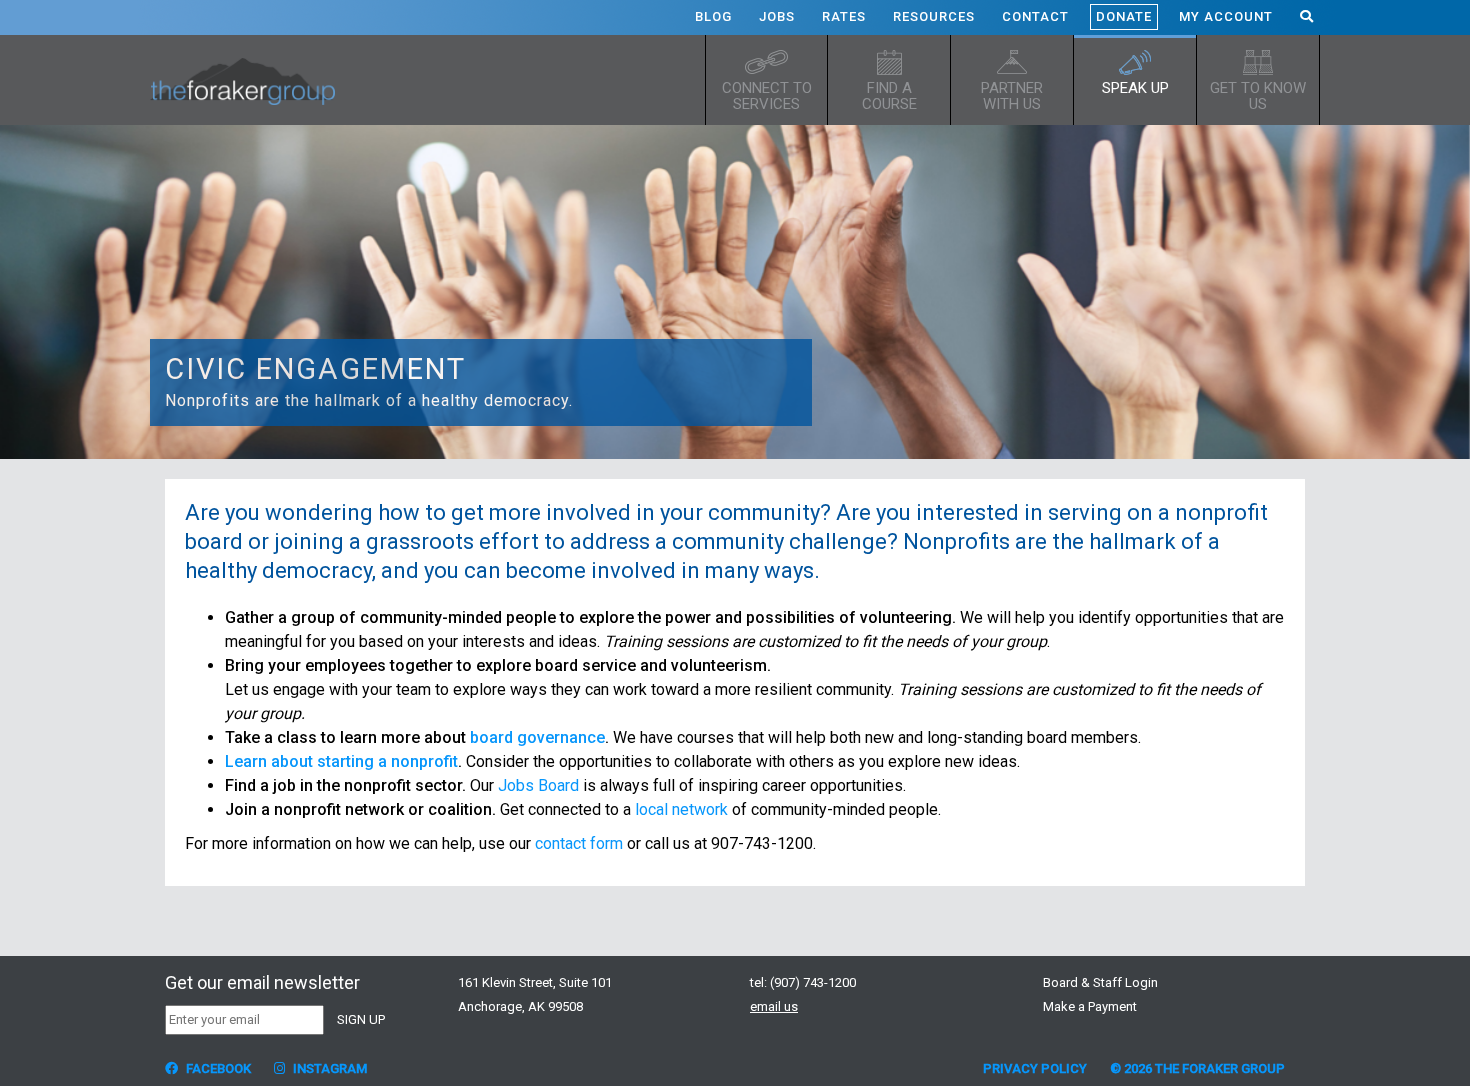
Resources (934, 16)
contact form (579, 843)
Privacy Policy (1035, 1068)
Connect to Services (767, 96)
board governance (537, 737)
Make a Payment (1090, 1006)
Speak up (1135, 88)
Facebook (217, 1068)
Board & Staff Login (1100, 982)
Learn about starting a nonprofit (341, 761)
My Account (1226, 16)
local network (681, 809)
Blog (713, 16)
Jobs (777, 16)
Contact (1035, 16)
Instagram (328, 1068)
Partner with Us (1012, 96)
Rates (844, 16)
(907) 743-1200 (813, 982)
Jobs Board (538, 785)
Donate (1124, 16)
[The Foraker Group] (250, 80)
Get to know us (1258, 96)
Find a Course (889, 96)
